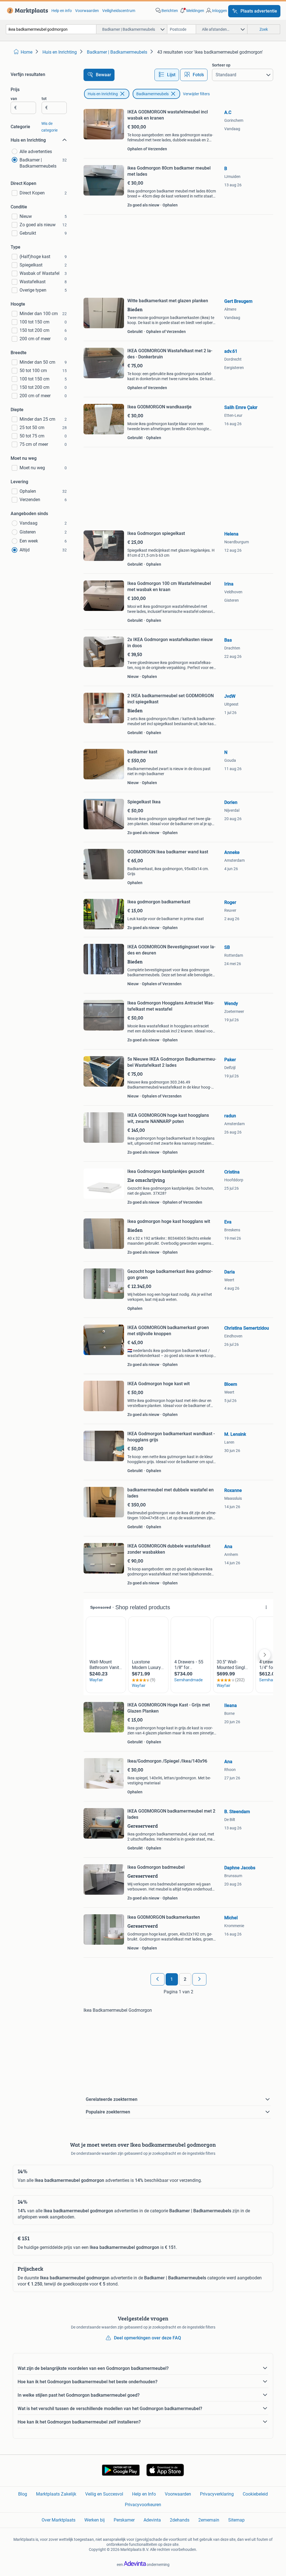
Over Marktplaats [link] (59, 2520)
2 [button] (185, 1979)
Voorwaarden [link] (87, 11)
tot (44, 99)
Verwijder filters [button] (196, 94)
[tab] (167, 75)
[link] (26, 11)
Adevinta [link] (152, 2520)
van (14, 99)
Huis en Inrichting (103, 94)
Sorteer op (221, 65)
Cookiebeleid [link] (255, 2494)
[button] (192, 11)
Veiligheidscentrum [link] (119, 11)
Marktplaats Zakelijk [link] (56, 2494)
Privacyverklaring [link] (217, 2494)
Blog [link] (23, 2494)
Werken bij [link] (95, 2520)
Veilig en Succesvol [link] (104, 2494)
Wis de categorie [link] (49, 127)
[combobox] (51, 29)
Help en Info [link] (144, 2494)
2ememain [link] (209, 2520)
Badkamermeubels (152, 94)
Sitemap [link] (236, 2520)
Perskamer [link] (124, 2520)
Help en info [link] (62, 11)
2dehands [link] (180, 2520)
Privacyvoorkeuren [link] (143, 2505)
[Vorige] (158, 1979)
